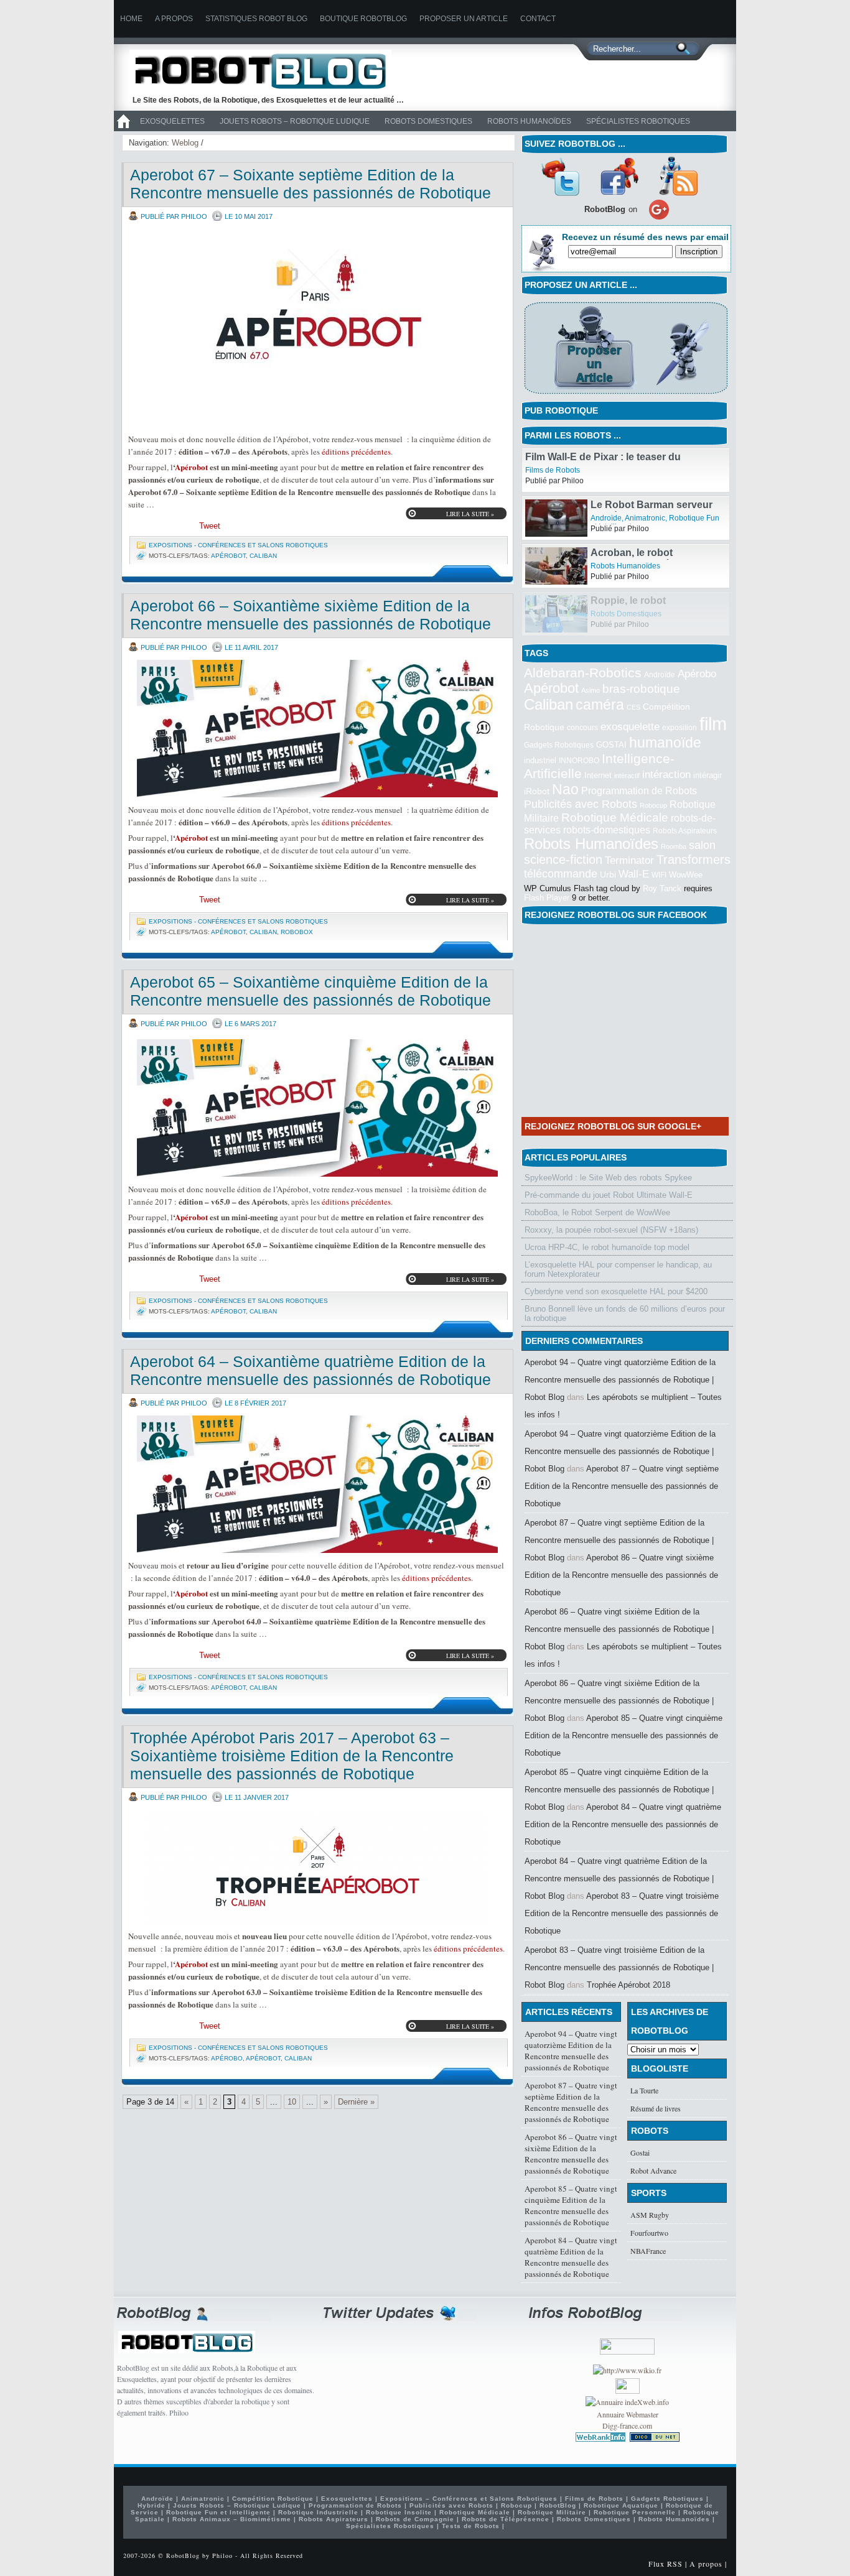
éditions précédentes (356, 452)
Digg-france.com (627, 2425)
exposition (680, 728)
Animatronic (645, 566)
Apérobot (191, 467)
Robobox (297, 932)
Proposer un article (464, 19)
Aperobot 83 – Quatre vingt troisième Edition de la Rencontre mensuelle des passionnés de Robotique (622, 1913)
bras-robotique (641, 688)
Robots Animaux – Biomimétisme (232, 2519)
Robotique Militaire (552, 2512)
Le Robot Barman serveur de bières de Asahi (652, 558)
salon (702, 845)
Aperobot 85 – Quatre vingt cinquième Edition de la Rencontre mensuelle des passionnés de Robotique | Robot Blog (619, 1790)
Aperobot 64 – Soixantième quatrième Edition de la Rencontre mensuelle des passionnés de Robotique (311, 1370)
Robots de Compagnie (415, 2519)
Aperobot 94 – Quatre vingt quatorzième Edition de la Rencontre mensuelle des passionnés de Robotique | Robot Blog (620, 1380)
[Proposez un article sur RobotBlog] (626, 395)
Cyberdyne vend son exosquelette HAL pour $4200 (616, 1291)
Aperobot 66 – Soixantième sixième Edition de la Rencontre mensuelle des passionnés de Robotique (311, 615)
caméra (600, 705)
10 (292, 2102)
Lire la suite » (470, 514)
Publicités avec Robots (581, 804)
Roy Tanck (662, 888)
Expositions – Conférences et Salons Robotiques (469, 2499)
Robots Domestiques (428, 121)
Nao (565, 789)
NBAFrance (648, 2251)
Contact (538, 19)
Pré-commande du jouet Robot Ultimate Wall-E (609, 1195)
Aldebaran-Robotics (583, 673)
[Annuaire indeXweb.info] (627, 2402)
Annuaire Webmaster (628, 2414)
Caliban (263, 556)
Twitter (560, 176)
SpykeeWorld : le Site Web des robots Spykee (608, 1178)
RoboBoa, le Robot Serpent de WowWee (597, 1212)
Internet (598, 775)
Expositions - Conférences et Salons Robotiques (238, 545)
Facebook (619, 176)
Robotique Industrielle (318, 2512)
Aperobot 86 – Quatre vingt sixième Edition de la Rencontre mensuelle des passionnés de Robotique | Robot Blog (619, 1629)
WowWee (686, 875)
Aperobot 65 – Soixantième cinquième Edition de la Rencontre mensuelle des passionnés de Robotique (311, 991)
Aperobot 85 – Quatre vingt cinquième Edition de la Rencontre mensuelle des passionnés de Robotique (623, 1735)
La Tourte (644, 2090)
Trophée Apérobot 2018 (628, 1985)
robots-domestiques (607, 830)
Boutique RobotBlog (363, 19)
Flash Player (547, 898)
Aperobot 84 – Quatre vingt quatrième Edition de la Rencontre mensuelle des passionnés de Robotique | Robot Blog (619, 1879)
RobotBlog (558, 2505)
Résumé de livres (656, 2108)
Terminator (629, 860)
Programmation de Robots (639, 791)
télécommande (561, 873)
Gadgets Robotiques (559, 745)
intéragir (708, 775)
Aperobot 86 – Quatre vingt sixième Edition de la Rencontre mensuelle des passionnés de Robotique (621, 1575)
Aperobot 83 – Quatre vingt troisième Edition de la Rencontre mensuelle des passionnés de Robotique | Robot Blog (619, 1967)
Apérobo (227, 2058)
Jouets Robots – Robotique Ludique (295, 121)
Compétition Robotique (273, 2499)
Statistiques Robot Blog (256, 19)
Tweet (210, 526)
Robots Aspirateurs (685, 831)
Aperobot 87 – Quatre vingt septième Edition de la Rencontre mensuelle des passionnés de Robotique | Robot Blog (619, 1540)
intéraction (666, 774)
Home (131, 19)
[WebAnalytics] (628, 2391)
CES (633, 707)
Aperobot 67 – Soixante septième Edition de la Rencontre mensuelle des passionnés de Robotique (311, 184)
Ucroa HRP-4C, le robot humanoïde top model (607, 1247)
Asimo (591, 690)
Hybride (152, 2505)
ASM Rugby (650, 2215)
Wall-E (634, 874)
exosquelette (630, 726)
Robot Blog (269, 71)
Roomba (674, 846)
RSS (678, 176)
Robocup (653, 805)
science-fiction (563, 859)
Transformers (694, 859)
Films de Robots (613, 470)
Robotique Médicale (615, 818)
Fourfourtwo (649, 2233)
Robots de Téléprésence (506, 2519)
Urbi (608, 875)
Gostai (640, 2152)
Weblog (185, 143)
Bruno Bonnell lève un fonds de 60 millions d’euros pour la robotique (625, 1313)
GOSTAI (611, 745)
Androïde (606, 566)
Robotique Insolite (399, 2512)
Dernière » (356, 2102)
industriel (540, 760)
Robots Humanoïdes (529, 121)
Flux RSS (666, 2564)
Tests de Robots (471, 2526)
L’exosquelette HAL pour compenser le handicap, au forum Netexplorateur (618, 1269)
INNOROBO (579, 761)
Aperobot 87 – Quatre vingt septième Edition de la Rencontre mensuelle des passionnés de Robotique (622, 1486)
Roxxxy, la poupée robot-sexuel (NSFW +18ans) (611, 1230)
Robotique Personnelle (635, 2512)
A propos (174, 19)
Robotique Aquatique (621, 2505)
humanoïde (665, 743)
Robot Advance (653, 2171)
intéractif (627, 776)
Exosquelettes (172, 121)
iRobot (537, 791)
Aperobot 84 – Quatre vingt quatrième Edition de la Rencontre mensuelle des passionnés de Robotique (623, 1824)
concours (582, 728)
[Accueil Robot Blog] (123, 129)
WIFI (659, 875)
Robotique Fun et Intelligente (218, 2512)
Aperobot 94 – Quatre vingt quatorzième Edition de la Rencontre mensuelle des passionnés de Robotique (571, 2050)
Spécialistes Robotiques (638, 121)
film (713, 724)
